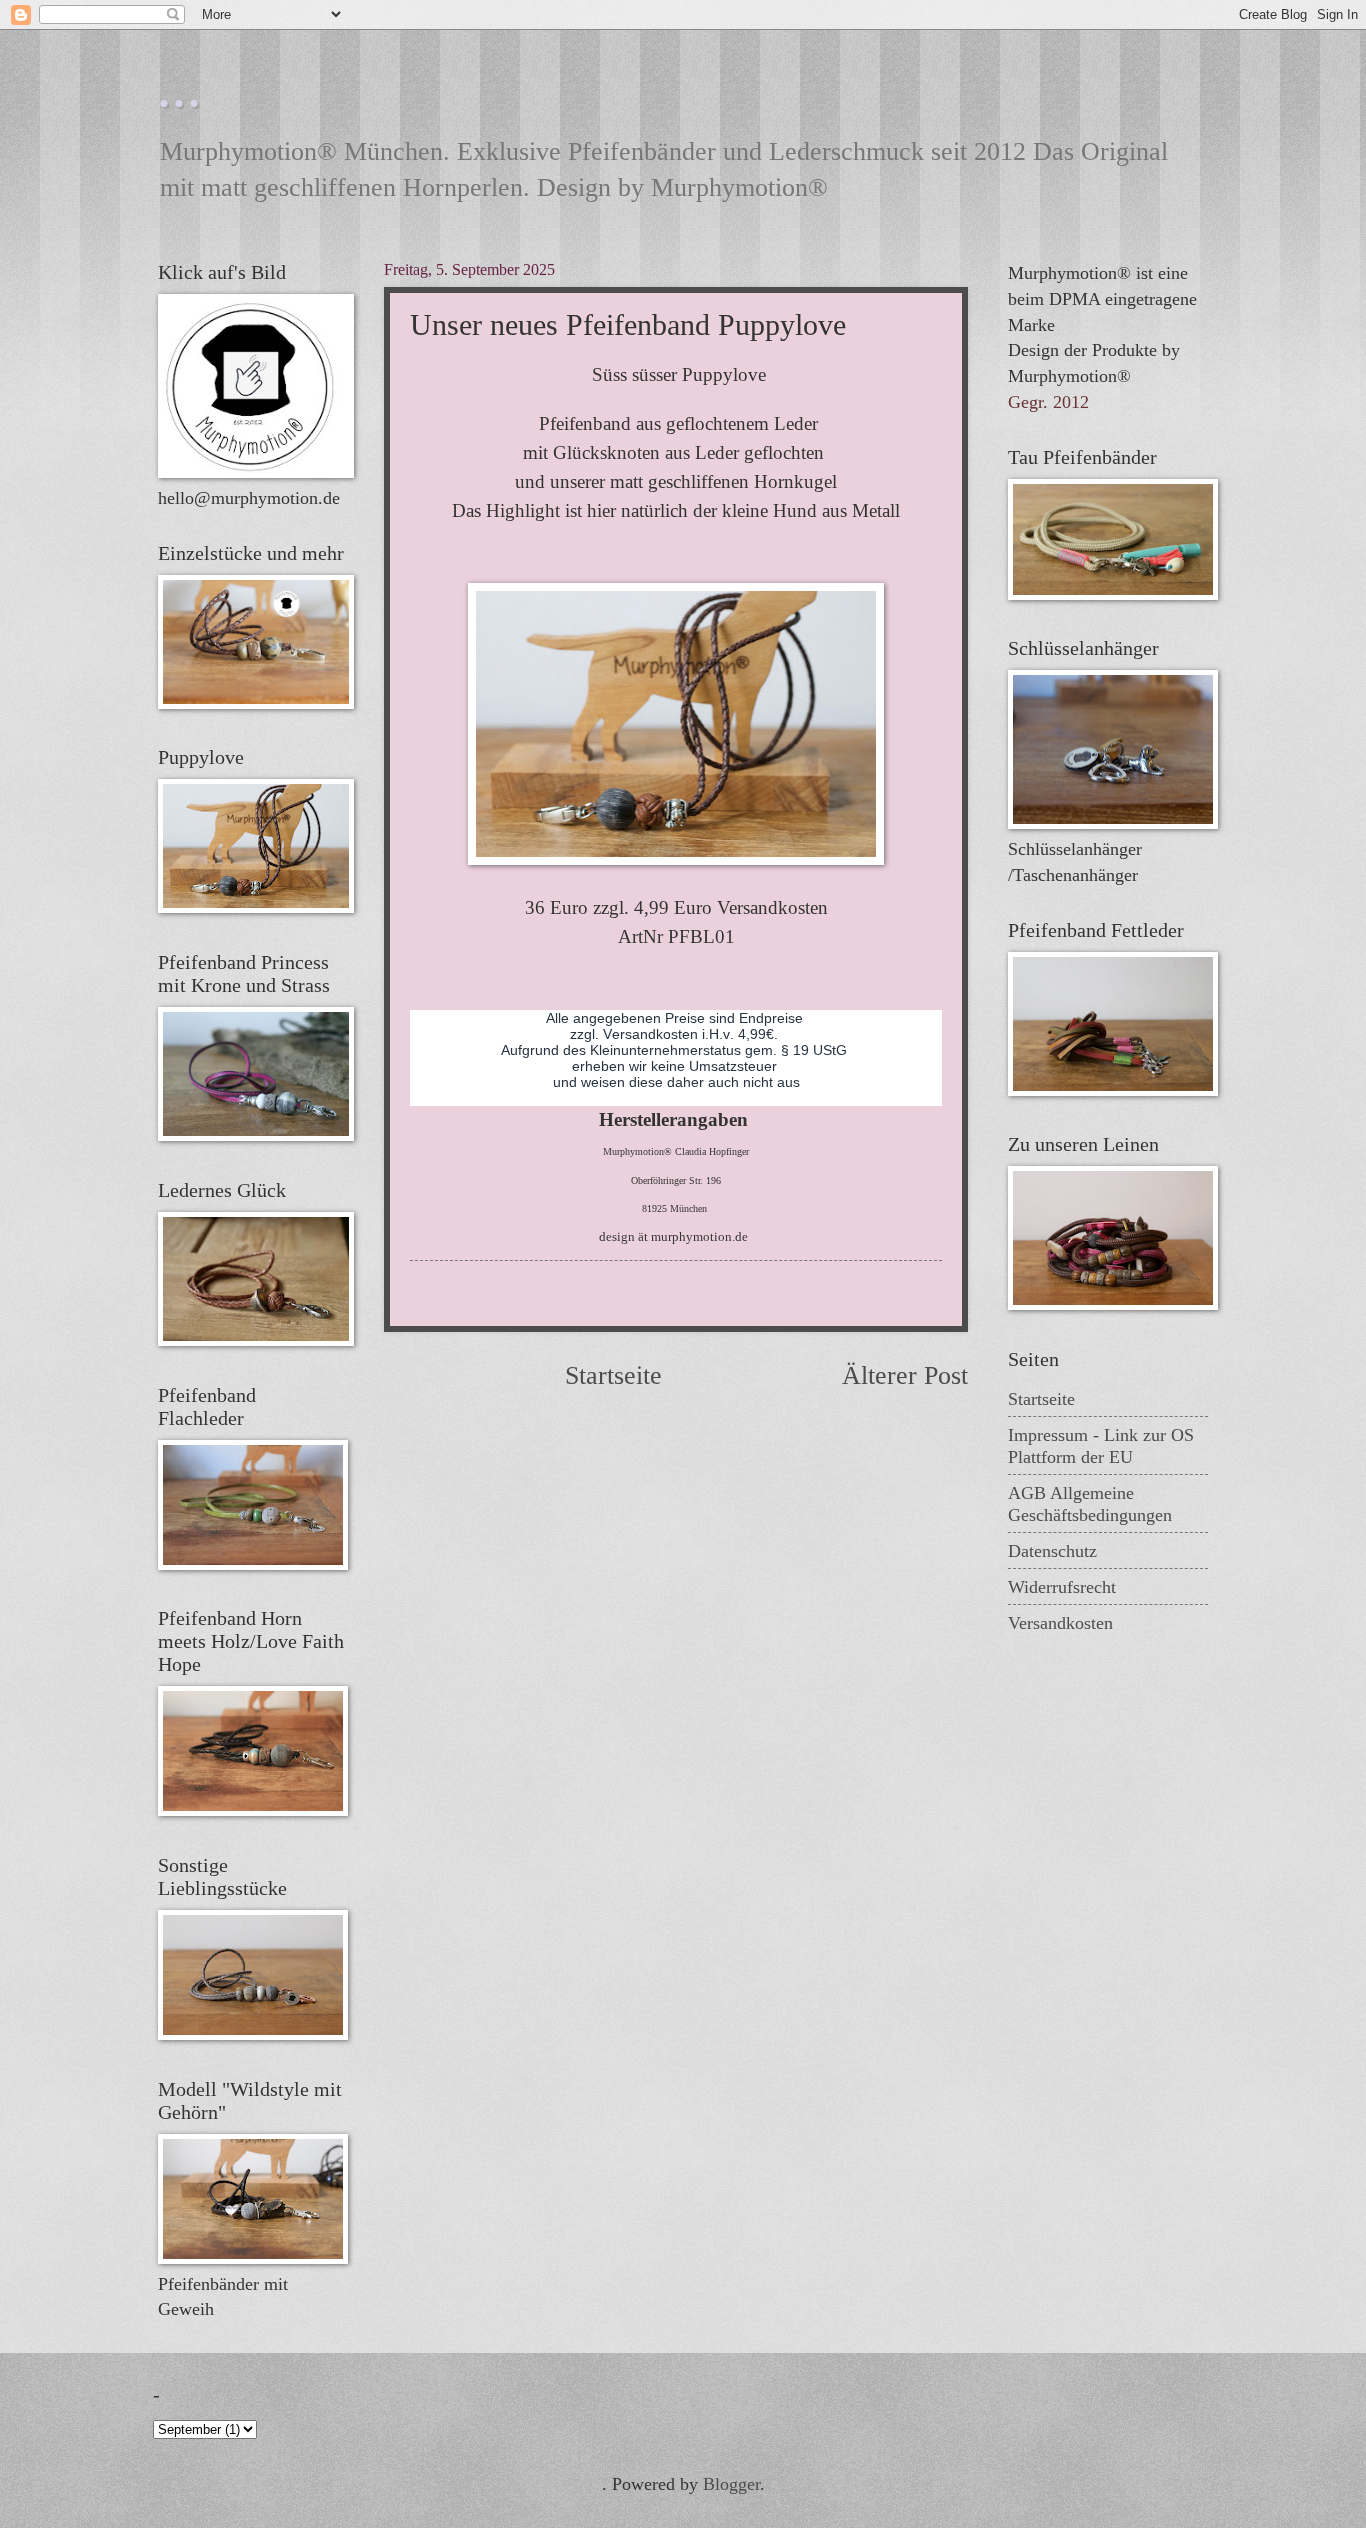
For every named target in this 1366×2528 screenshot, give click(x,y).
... (180, 86)
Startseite (613, 1375)
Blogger (731, 2484)
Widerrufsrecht (1062, 1587)
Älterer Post (905, 1375)
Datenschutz (1052, 1551)
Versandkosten (1060, 1623)
